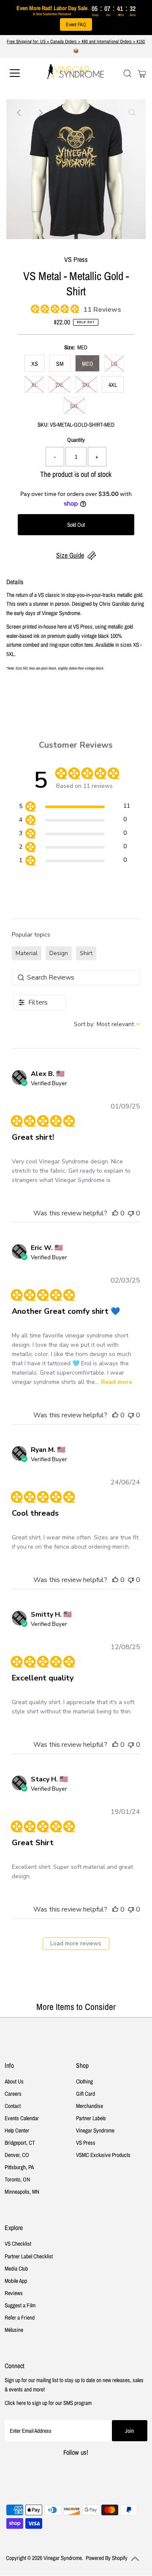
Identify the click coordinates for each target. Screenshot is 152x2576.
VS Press (86, 2143)
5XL (74, 406)
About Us (14, 2081)
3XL (86, 385)
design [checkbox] (59, 953)
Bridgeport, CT (20, 2143)
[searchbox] (76, 978)
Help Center (17, 2130)
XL (34, 385)
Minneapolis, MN (22, 2192)
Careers (13, 2094)
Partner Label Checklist (29, 2256)
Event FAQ (76, 25)
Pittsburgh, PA (19, 2167)
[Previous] (20, 113)
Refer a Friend (20, 2317)
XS (35, 364)
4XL (113, 385)
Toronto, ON (17, 2179)
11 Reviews (102, 310)
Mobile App (16, 2281)
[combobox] (107, 1024)
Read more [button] (117, 1382)
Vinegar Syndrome (95, 2130)
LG (114, 364)
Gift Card (85, 2094)
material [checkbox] (27, 953)
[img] (34, 308)
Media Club (16, 2268)
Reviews (14, 2293)
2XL (60, 385)
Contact (13, 2106)
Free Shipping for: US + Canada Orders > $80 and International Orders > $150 (76, 41)
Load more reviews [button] (76, 1943)
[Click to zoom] (132, 113)
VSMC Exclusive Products (103, 2155)
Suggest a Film (20, 2305)
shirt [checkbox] (86, 953)
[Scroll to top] (135, 2559)
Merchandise (90, 2106)
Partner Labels (91, 2118)
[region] (75, 807)
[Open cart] (142, 73)
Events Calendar (22, 2118)
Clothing (84, 2081)
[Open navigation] (21, 73)
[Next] (41, 113)
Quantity (76, 440)
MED (87, 364)
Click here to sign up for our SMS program (48, 2403)
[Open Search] (128, 74)
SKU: (43, 425)
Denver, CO (17, 2155)
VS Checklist (18, 2244)
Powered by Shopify (107, 2558)
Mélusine (14, 2330)
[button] (115, 1213)
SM (60, 364)
